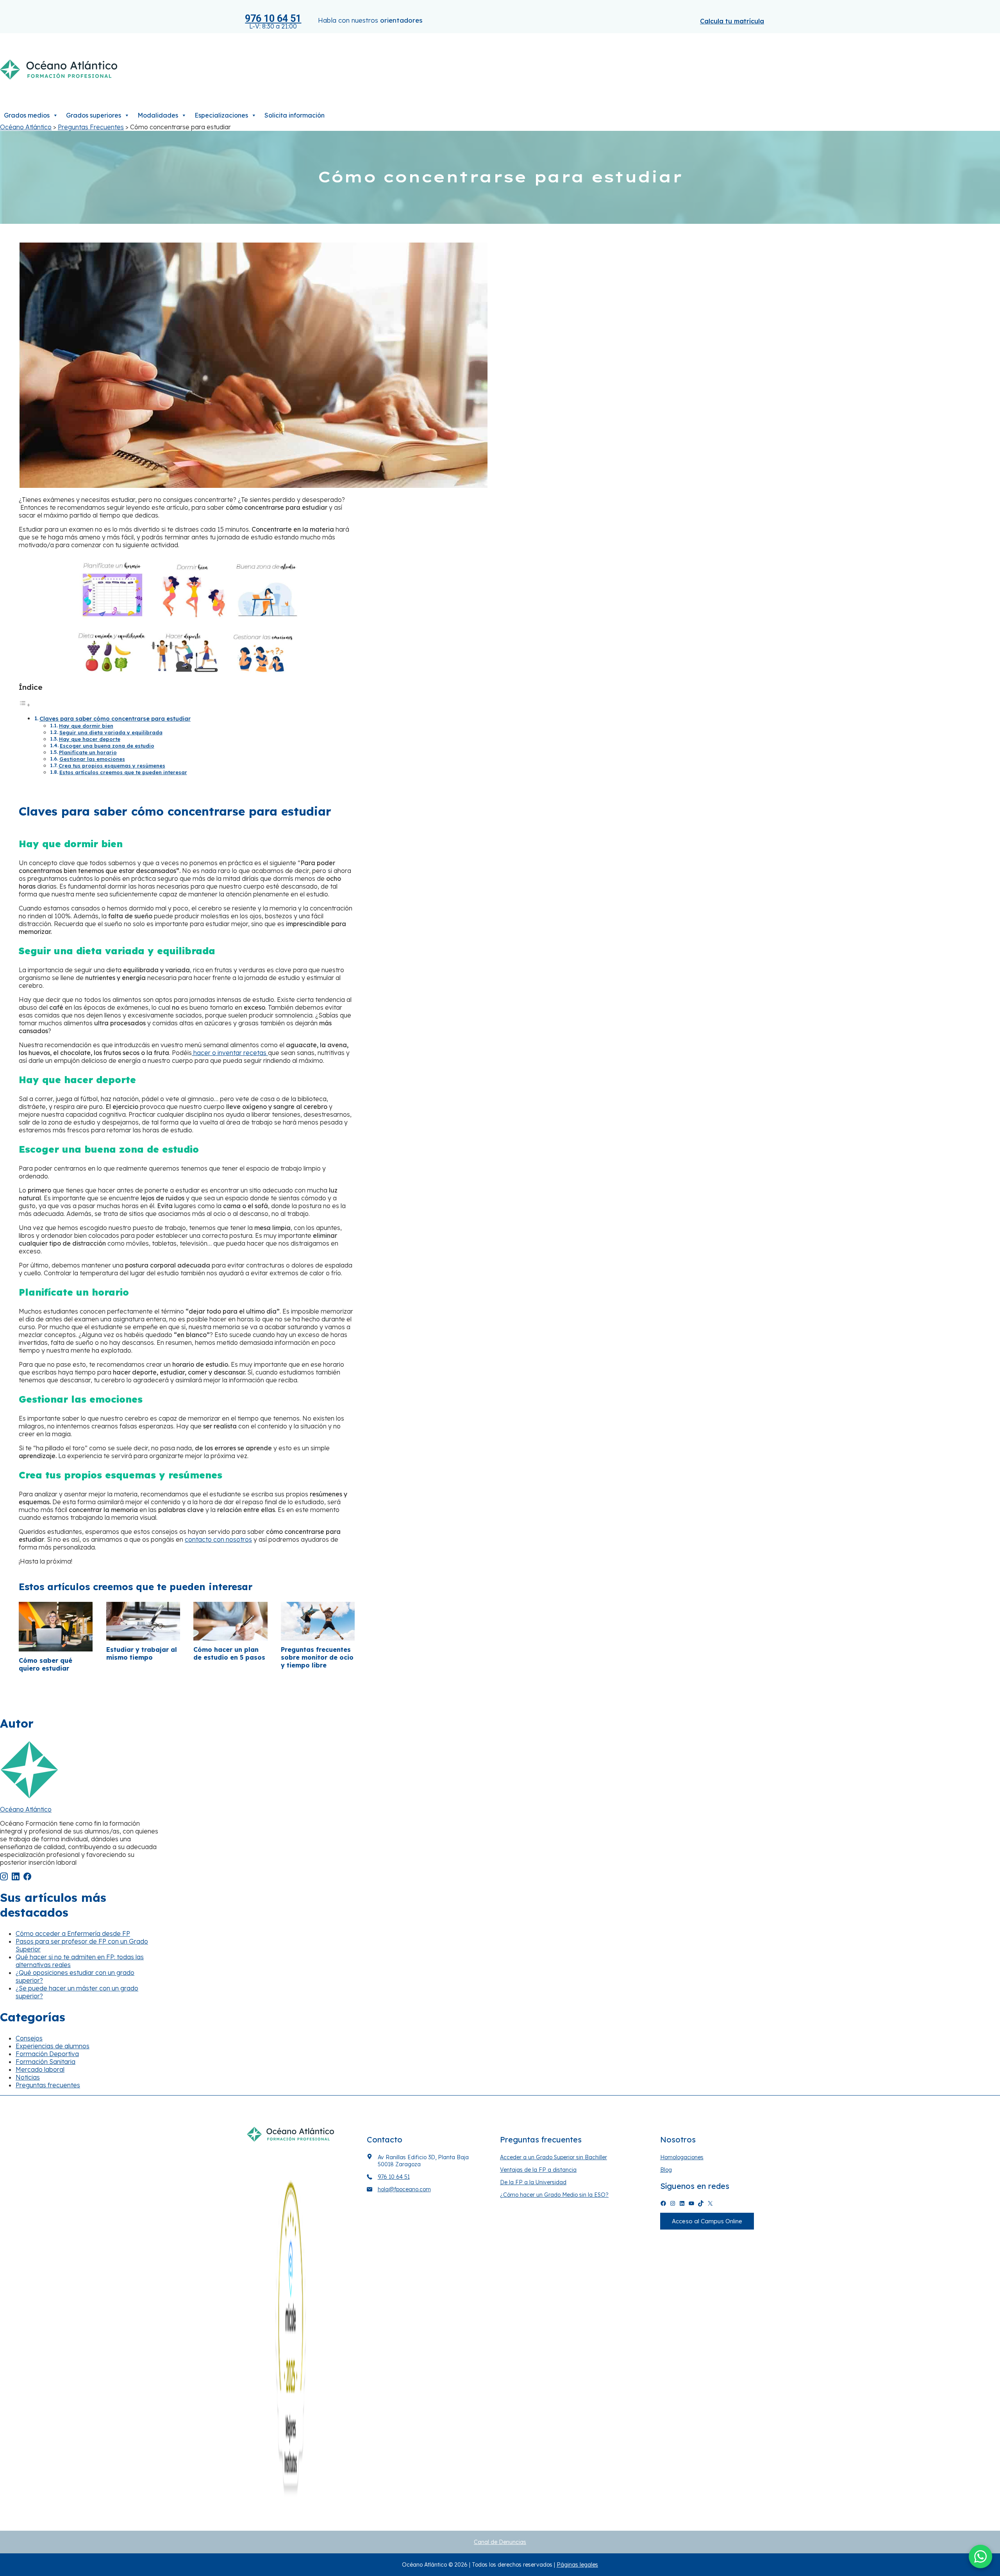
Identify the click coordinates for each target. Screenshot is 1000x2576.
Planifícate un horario (88, 752)
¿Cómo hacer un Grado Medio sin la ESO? (554, 2195)
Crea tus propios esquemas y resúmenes (112, 766)
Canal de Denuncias (500, 2542)
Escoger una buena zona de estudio (107, 746)
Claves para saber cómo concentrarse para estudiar (115, 719)
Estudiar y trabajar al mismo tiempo (142, 1653)
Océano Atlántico (26, 127)
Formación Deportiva (47, 2054)
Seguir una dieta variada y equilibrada (111, 732)
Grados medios (27, 115)
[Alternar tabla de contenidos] (25, 705)
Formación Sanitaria (46, 2062)
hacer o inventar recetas (230, 1053)
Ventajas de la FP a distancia (538, 2170)
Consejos (29, 2038)
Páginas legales (577, 2565)
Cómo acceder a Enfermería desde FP (73, 1933)
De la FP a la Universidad (533, 2182)
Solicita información (295, 115)
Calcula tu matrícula (732, 21)
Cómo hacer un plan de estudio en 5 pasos (229, 1653)
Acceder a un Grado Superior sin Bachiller (554, 2157)
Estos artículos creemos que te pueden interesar (123, 772)
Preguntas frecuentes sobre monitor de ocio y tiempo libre (317, 1657)
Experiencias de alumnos (53, 2046)
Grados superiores (94, 115)
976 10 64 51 (273, 19)
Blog (666, 2170)
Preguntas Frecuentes (91, 127)
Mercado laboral (40, 2069)
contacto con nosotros (218, 1539)
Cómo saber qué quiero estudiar (46, 1664)
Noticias (28, 2077)
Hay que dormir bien (86, 726)
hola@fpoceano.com (404, 2189)
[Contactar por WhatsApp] (980, 2556)
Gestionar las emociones (92, 759)
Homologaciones (682, 2157)
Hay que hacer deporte (90, 739)
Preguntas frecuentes (48, 2085)
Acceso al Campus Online (707, 2221)
